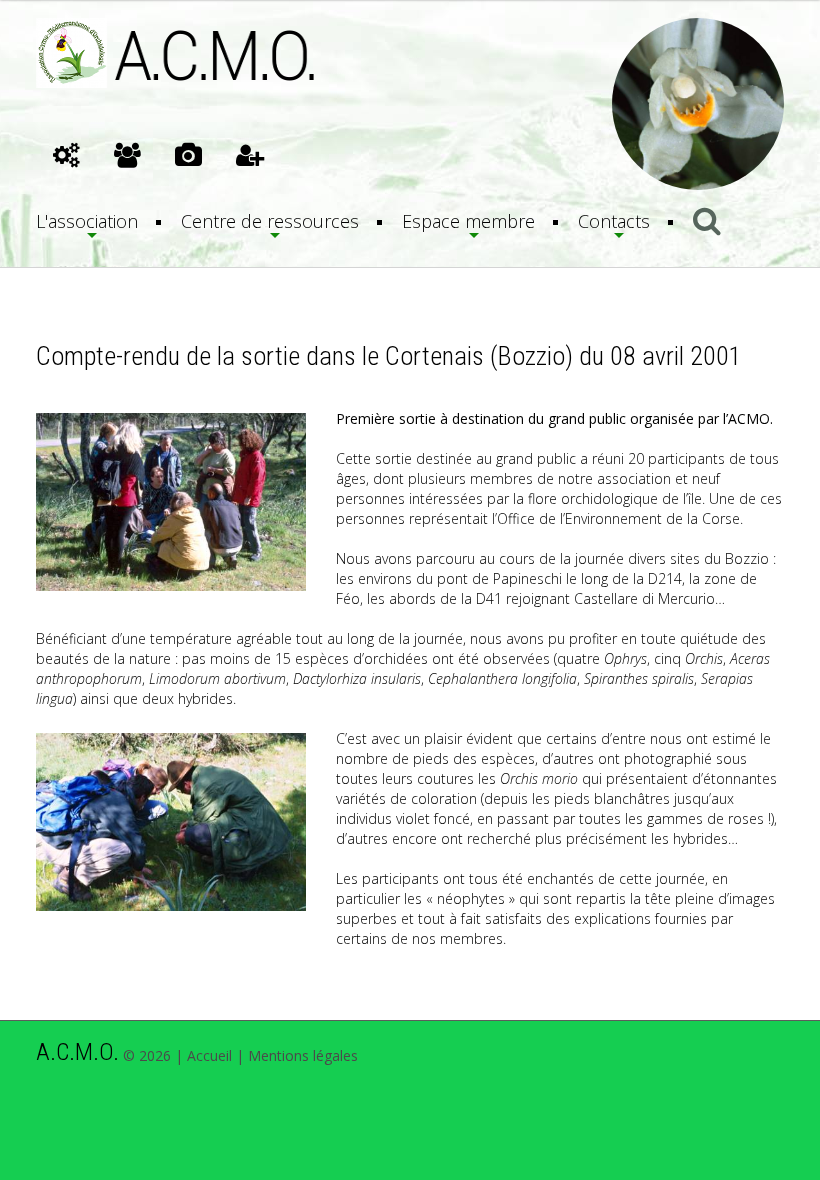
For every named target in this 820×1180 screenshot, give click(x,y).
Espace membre (468, 221)
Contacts (614, 221)
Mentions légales (303, 1055)
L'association (87, 221)
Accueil (209, 1055)
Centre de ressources (270, 221)
